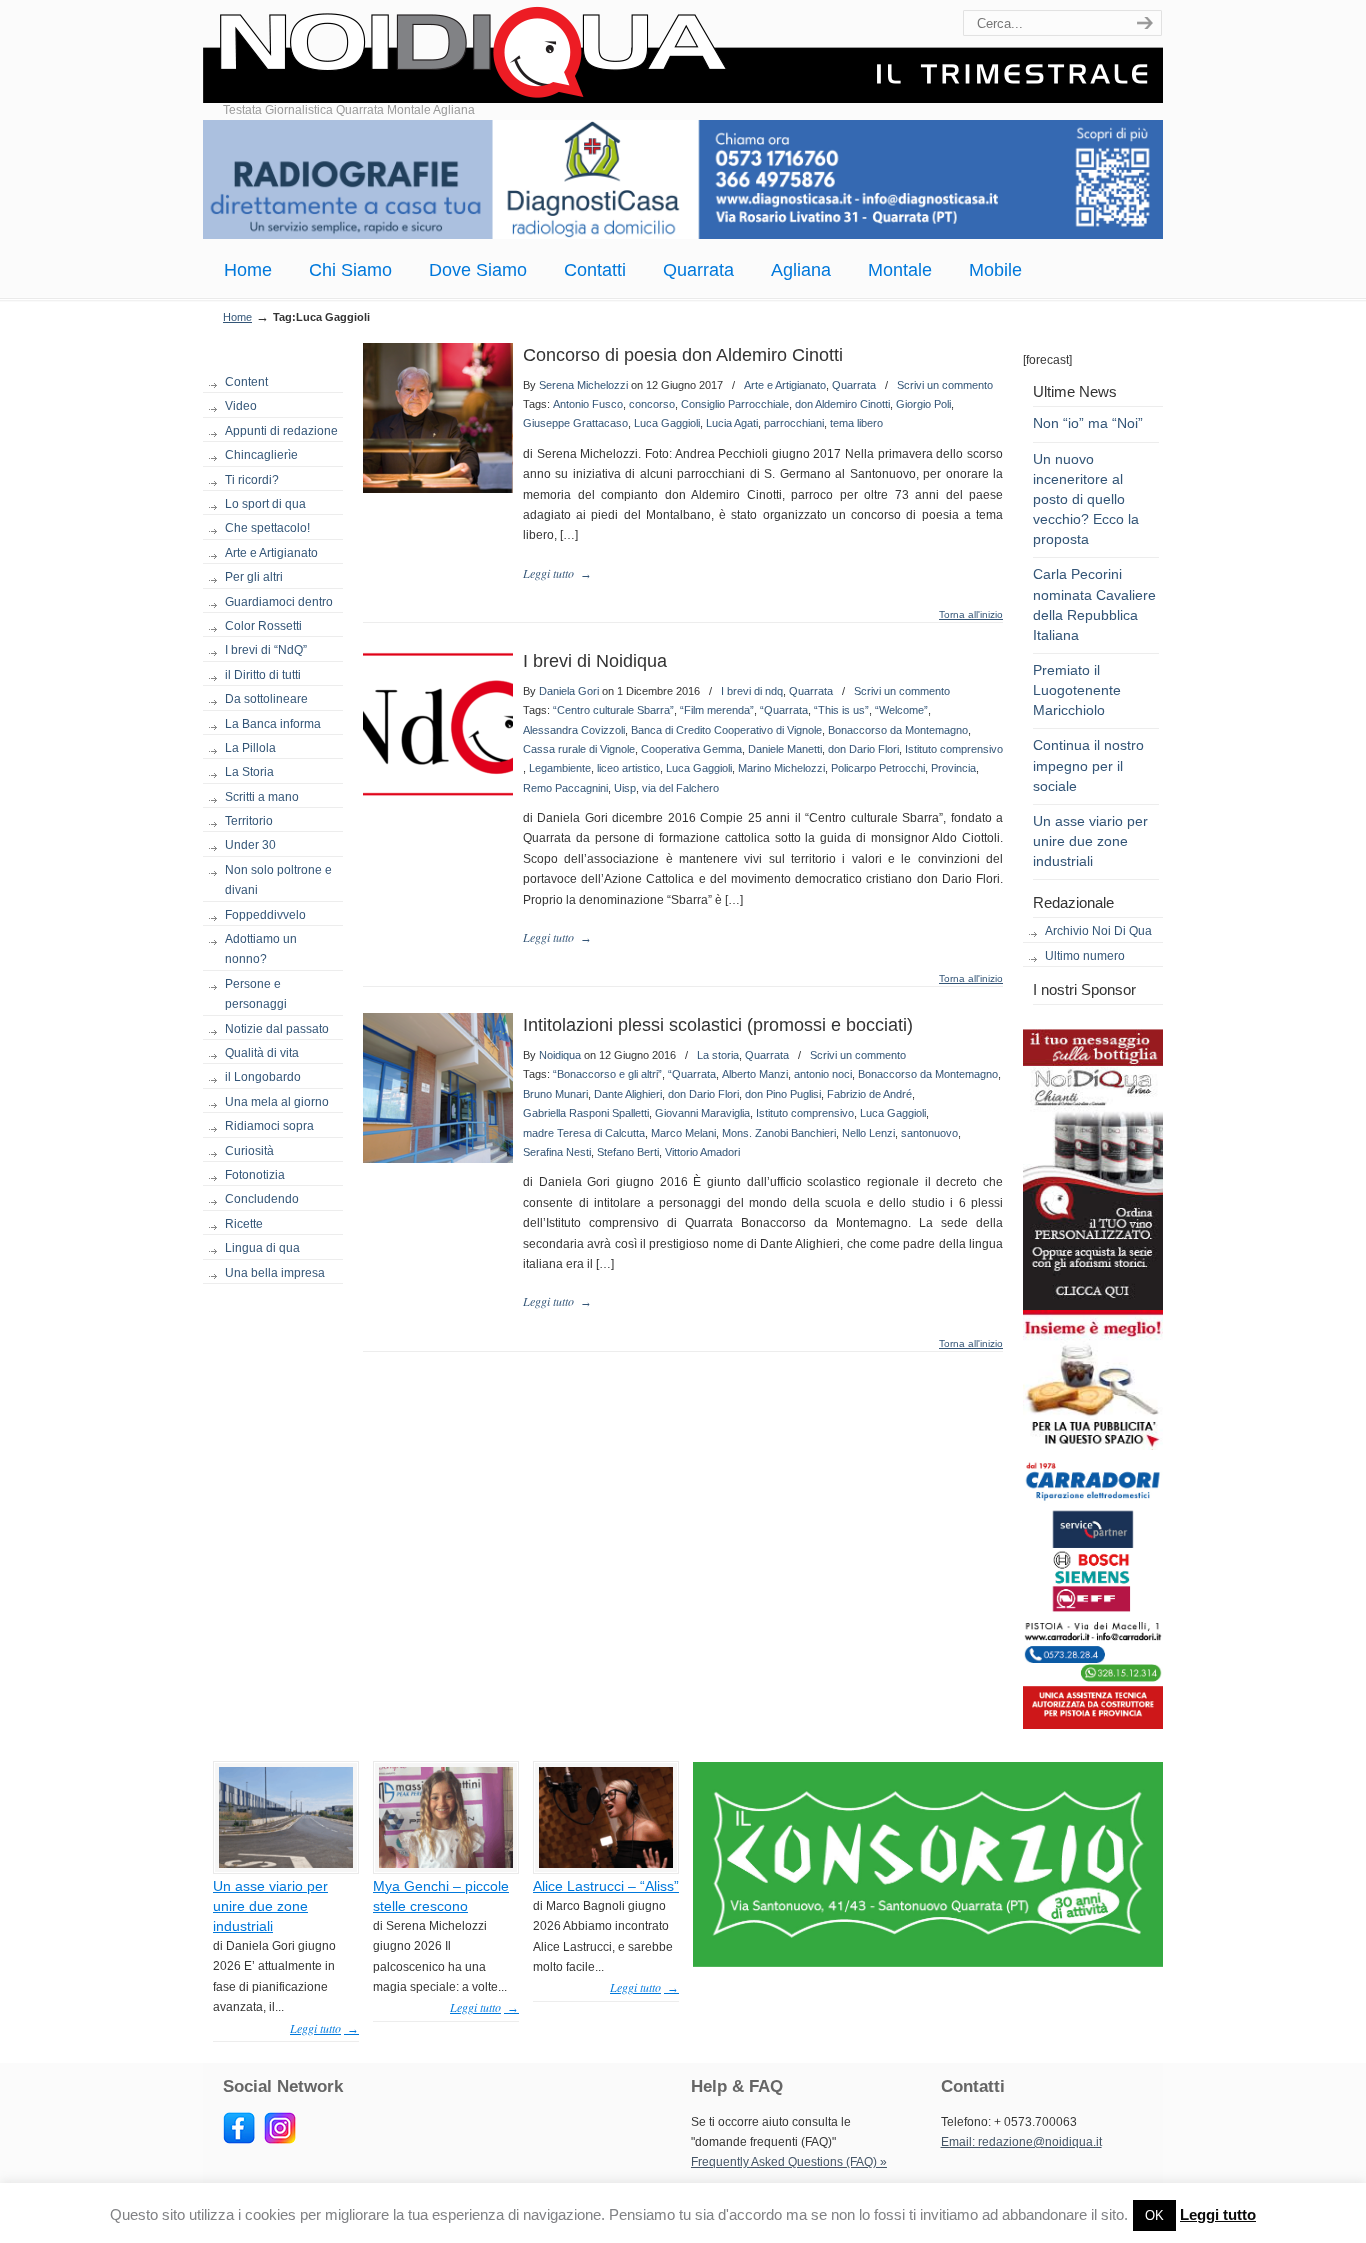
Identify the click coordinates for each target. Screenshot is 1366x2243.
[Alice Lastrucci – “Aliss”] (606, 1864)
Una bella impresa (275, 1273)
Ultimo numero (1085, 956)
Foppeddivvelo (265, 915)
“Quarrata (784, 710)
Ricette (244, 1224)
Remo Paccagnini (565, 788)
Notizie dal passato (277, 1029)
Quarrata (854, 385)
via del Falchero (680, 788)
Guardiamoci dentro (279, 602)
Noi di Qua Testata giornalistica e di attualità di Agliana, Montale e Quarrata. (683, 54)
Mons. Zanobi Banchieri (779, 1133)
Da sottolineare (266, 699)
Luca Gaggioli (667, 423)
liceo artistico (628, 768)
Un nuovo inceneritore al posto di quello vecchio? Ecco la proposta (1086, 499)
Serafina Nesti (557, 1152)
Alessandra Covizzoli (574, 730)
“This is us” (841, 710)
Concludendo (262, 1199)
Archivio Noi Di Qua (1098, 931)
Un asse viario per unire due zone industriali (1090, 841)
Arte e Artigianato (271, 553)
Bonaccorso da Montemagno (898, 730)
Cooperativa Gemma (691, 749)
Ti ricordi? (252, 480)
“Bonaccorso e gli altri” (607, 1074)
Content (246, 382)
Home (237, 317)
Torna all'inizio (971, 615)
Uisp (625, 788)
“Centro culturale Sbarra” (613, 710)
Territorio (249, 821)
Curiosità (249, 1151)
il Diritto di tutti (263, 675)
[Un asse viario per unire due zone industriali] (286, 1864)
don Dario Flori (863, 749)
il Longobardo (263, 1077)
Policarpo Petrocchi (878, 768)
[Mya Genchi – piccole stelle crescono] (446, 1864)
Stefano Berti (628, 1152)
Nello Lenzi (868, 1133)
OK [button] (1154, 2215)
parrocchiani (794, 423)
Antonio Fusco (588, 404)
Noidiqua (560, 1055)
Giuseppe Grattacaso (575, 423)
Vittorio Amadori (702, 1152)
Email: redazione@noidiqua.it (1021, 2142)
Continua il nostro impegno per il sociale (1088, 765)
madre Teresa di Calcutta (584, 1133)
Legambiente (560, 768)
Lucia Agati (732, 423)
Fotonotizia (255, 1175)
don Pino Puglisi (783, 1094)
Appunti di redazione (281, 431)
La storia (718, 1055)
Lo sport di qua (265, 504)
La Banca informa (273, 724)
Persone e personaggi (256, 994)
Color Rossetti (263, 626)
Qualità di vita (262, 1053)
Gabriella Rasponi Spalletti (586, 1113)
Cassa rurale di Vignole (579, 749)
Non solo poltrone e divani (278, 880)
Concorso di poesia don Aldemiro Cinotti (683, 355)
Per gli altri (254, 577)
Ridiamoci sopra (269, 1126)
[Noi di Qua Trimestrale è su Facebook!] (239, 2140)
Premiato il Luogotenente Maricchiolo (1077, 690)
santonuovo (929, 1133)
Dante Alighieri (628, 1094)
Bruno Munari (555, 1094)
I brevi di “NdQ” (266, 650)
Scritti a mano (262, 797)
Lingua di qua (262, 1248)
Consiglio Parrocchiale (735, 404)
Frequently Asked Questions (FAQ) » (789, 2162)
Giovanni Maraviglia (702, 1113)
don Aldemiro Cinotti (842, 404)
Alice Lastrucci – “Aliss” (606, 1886)
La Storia (249, 772)
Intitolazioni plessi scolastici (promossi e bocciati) (718, 1025)
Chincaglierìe (261, 455)
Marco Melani (683, 1133)
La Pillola (250, 748)
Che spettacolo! (267, 528)
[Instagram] (280, 2140)
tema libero (856, 423)
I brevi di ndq (752, 691)
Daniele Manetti (785, 749)
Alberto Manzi (755, 1074)
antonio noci (823, 1074)
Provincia (953, 768)
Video (241, 406)
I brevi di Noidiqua (595, 661)
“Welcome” (901, 710)
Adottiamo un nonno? (261, 949)
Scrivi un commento (945, 385)
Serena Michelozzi (583, 385)
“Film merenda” (717, 710)
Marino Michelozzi (781, 768)
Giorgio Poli (923, 404)
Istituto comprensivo (954, 749)
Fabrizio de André (869, 1094)
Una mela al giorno (277, 1102)
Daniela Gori (569, 691)
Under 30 (250, 845)
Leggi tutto (1218, 2214)
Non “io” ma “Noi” (1088, 423)
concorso (652, 404)
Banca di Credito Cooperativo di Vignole (726, 730)
